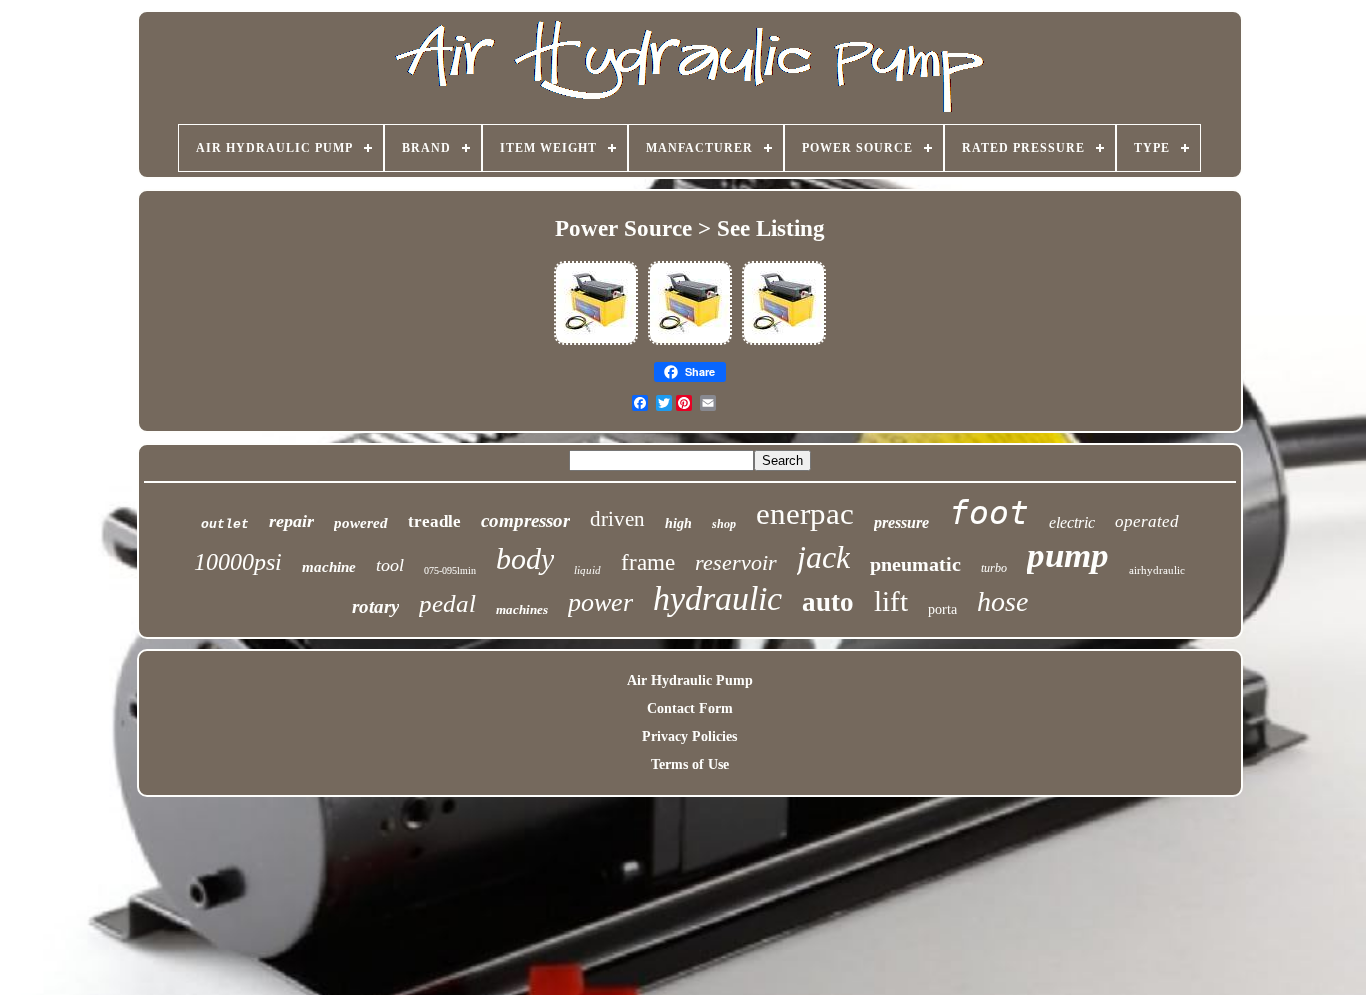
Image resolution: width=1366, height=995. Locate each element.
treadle (434, 521)
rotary (375, 606)
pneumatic (915, 564)
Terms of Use (690, 764)
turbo (994, 568)
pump (1068, 555)
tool (390, 565)
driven (617, 519)
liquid (587, 570)
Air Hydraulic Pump (690, 680)
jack (823, 557)
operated (1147, 521)
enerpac (805, 513)
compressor (525, 520)
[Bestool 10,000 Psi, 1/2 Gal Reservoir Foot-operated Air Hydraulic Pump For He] (596, 343)
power (600, 602)
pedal (447, 603)
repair (291, 521)
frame (648, 562)
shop (724, 524)
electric (1072, 522)
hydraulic (717, 598)
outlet (225, 524)
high (678, 523)
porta (942, 609)
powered (361, 523)
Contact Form (690, 708)
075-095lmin (450, 570)
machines (522, 609)
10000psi (238, 562)
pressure (901, 522)
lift (891, 601)
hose (1002, 601)
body (525, 558)
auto (828, 602)
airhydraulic (1157, 570)
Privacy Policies (689, 736)
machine (329, 567)
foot (989, 512)
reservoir (736, 562)
